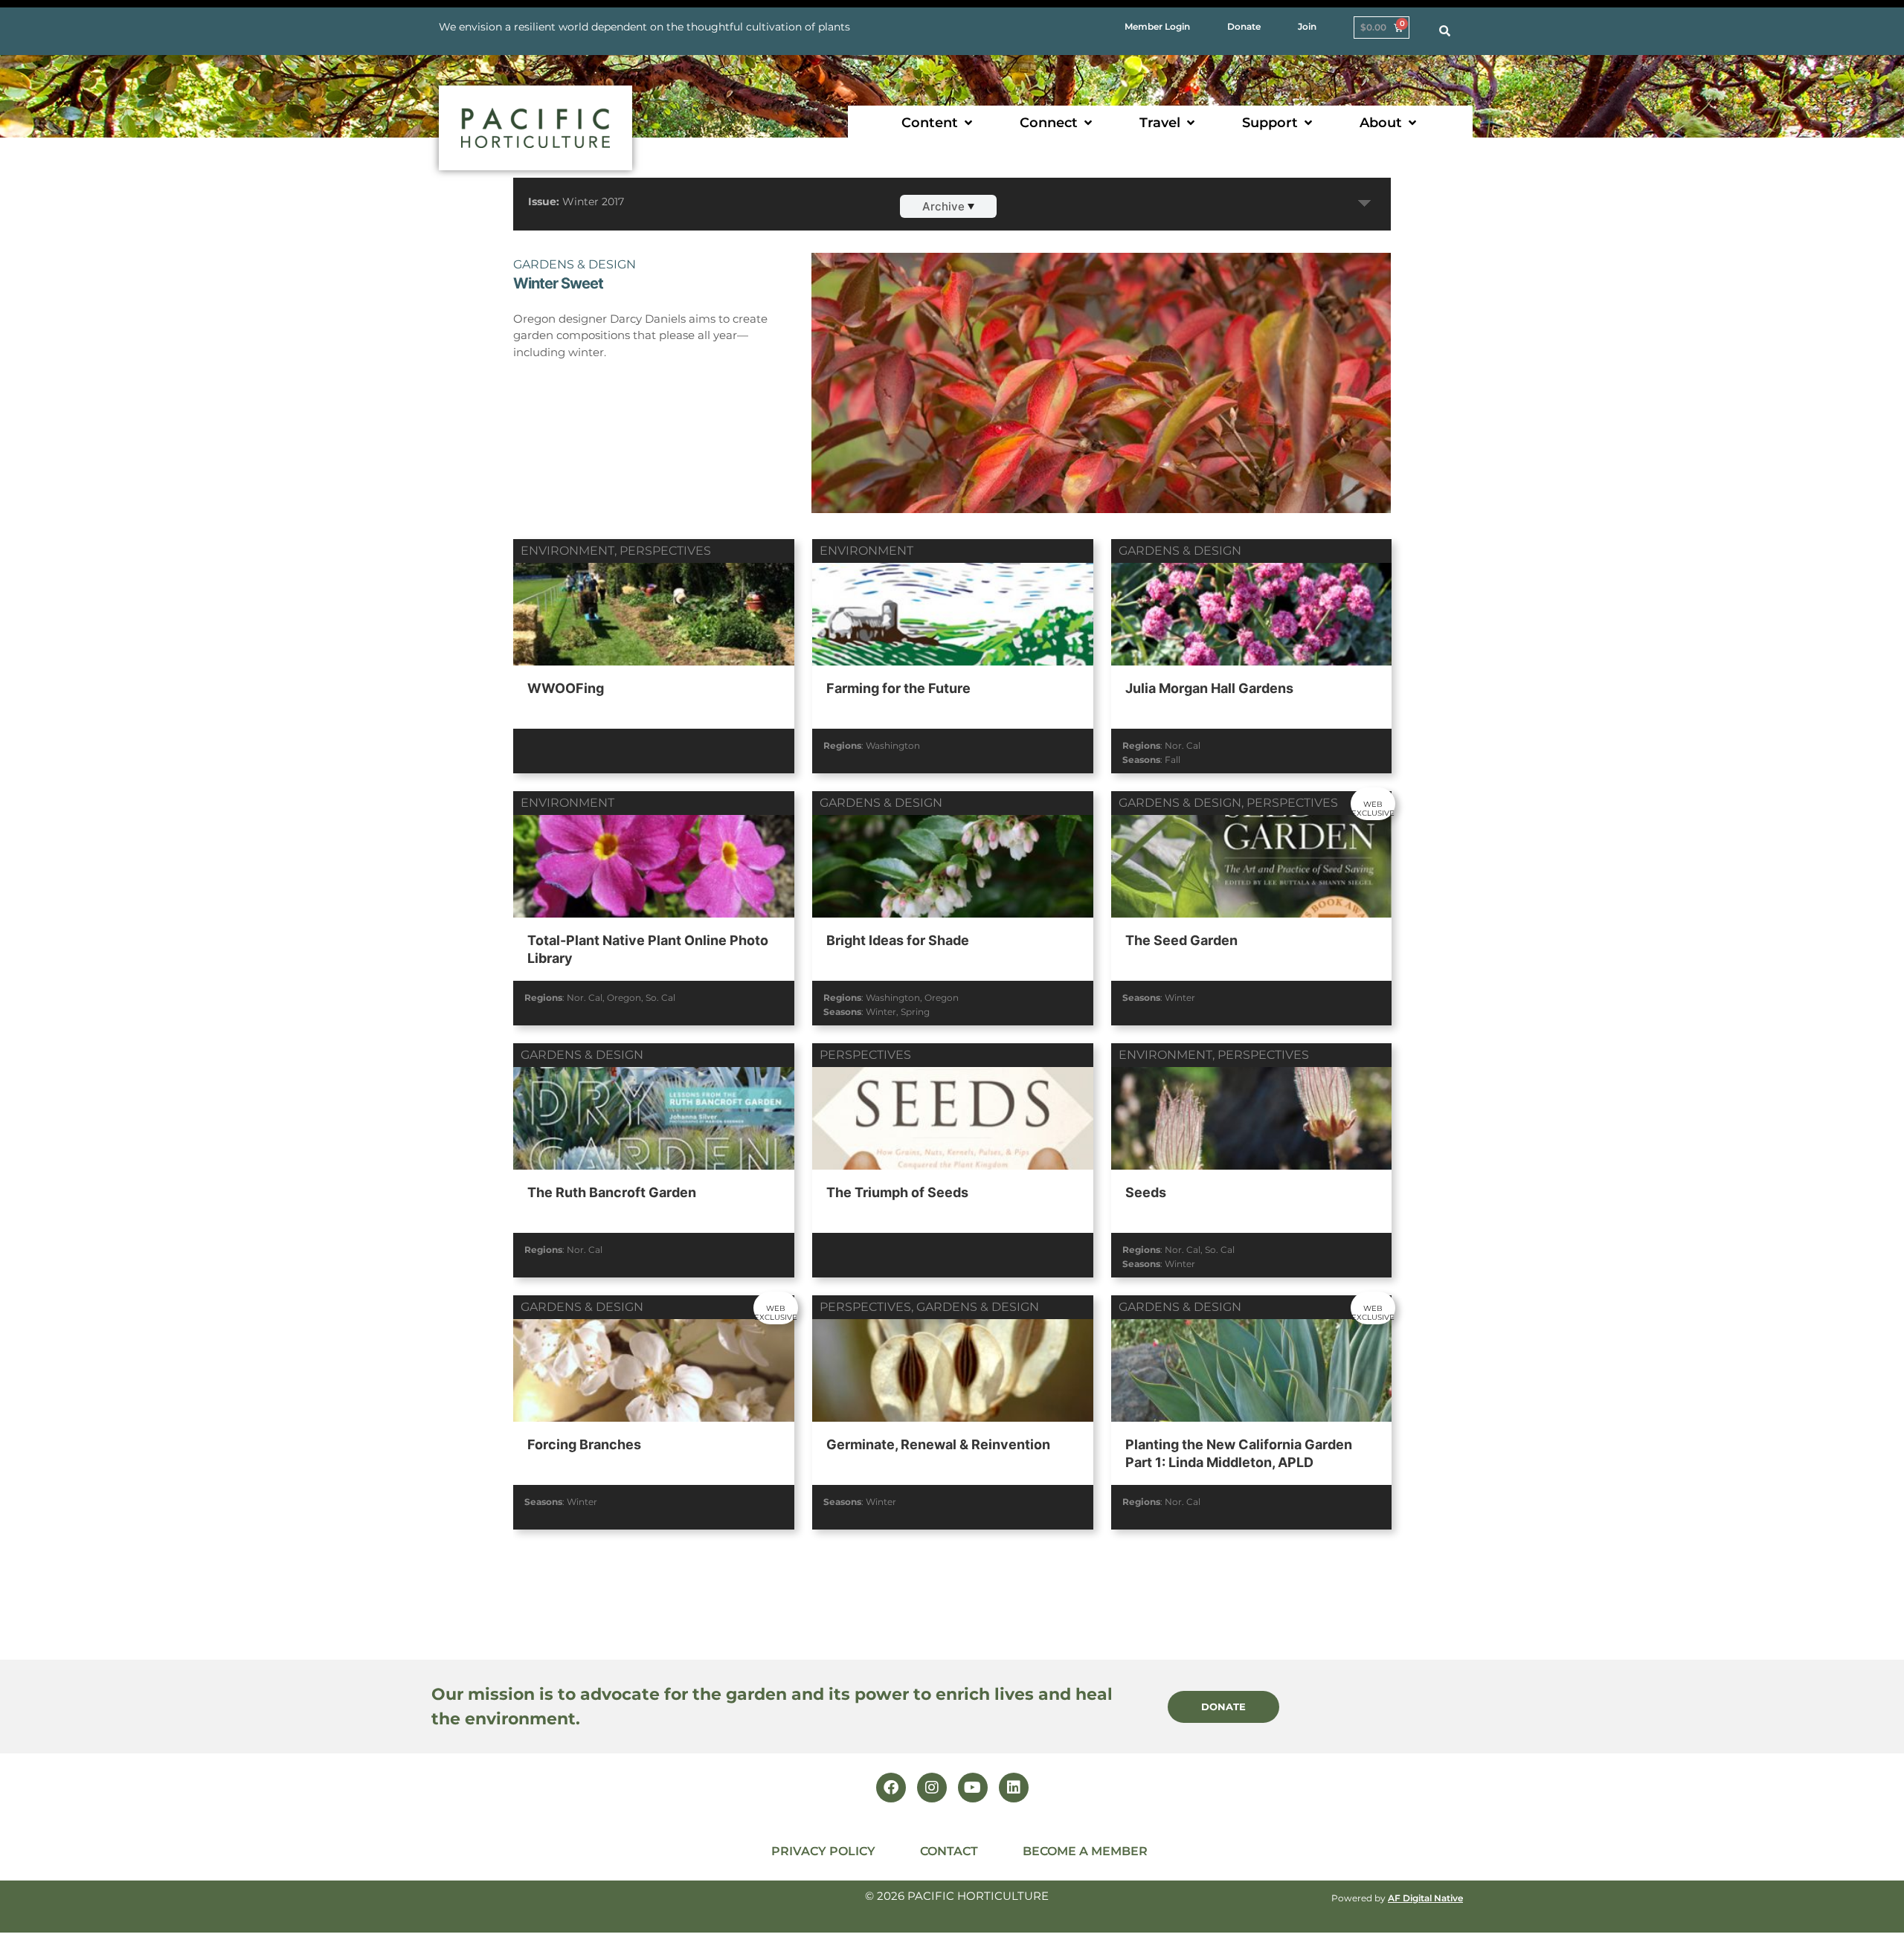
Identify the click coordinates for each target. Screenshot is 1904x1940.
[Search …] (1445, 31)
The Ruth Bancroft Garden (612, 1192)
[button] (938, 123)
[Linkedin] (1014, 1788)
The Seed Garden (1181, 940)
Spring (915, 1012)
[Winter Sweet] (1101, 412)
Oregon (624, 998)
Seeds (1146, 1192)
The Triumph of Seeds (897, 1192)
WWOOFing (566, 688)
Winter (881, 1012)
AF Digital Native (1425, 1898)
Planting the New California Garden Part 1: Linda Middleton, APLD (1239, 1453)
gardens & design (575, 264)
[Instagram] (932, 1788)
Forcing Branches (584, 1444)
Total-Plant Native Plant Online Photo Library (648, 949)
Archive (943, 206)
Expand (1365, 204)
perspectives (665, 551)
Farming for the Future (898, 688)
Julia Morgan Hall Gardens (1209, 688)
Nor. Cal (1183, 745)
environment (567, 551)
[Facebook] (891, 1788)
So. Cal (660, 998)
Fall (1173, 760)
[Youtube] (973, 1788)
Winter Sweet (558, 283)
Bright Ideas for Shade (898, 940)
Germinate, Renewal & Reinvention (938, 1444)
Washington (893, 745)
